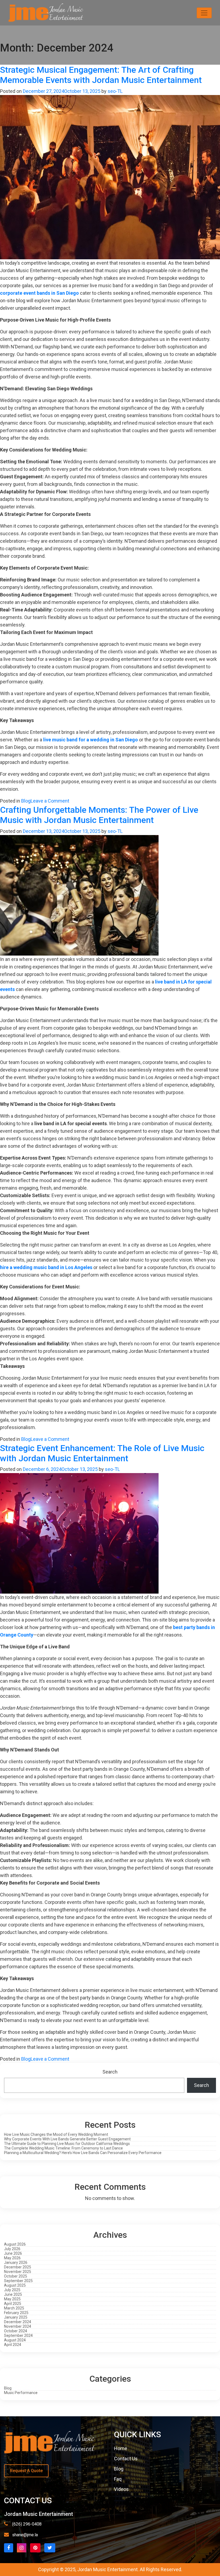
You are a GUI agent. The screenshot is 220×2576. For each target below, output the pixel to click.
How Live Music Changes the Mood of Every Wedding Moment (56, 2134)
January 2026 (16, 2262)
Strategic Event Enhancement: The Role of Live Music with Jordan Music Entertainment (102, 1453)
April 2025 (13, 2304)
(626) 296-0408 (27, 2524)
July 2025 (12, 2290)
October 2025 (16, 2276)
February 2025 (16, 2313)
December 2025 (18, 2267)
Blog (26, 801)
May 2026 (12, 2258)
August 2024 (15, 2340)
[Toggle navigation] (204, 13)
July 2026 (12, 2249)
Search (110, 2072)
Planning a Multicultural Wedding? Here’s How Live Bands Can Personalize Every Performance (83, 2153)
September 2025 (18, 2281)
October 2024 (16, 2331)
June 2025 (13, 2294)
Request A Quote (26, 2471)
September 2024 (18, 2335)
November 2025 (18, 2272)
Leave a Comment (50, 801)
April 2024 (13, 2345)
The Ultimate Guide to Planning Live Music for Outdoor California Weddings (67, 2144)
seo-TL (115, 91)
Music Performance (21, 2393)
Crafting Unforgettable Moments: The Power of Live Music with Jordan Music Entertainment (99, 815)
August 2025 (15, 2285)
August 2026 (15, 2244)
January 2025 (16, 2317)
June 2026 (13, 2253)
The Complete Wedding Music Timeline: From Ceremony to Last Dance (63, 2148)
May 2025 (12, 2299)
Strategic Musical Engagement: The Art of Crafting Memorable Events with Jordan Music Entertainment (101, 75)
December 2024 (18, 2322)
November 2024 (18, 2326)
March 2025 (14, 2308)
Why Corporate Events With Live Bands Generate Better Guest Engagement (67, 2139)
